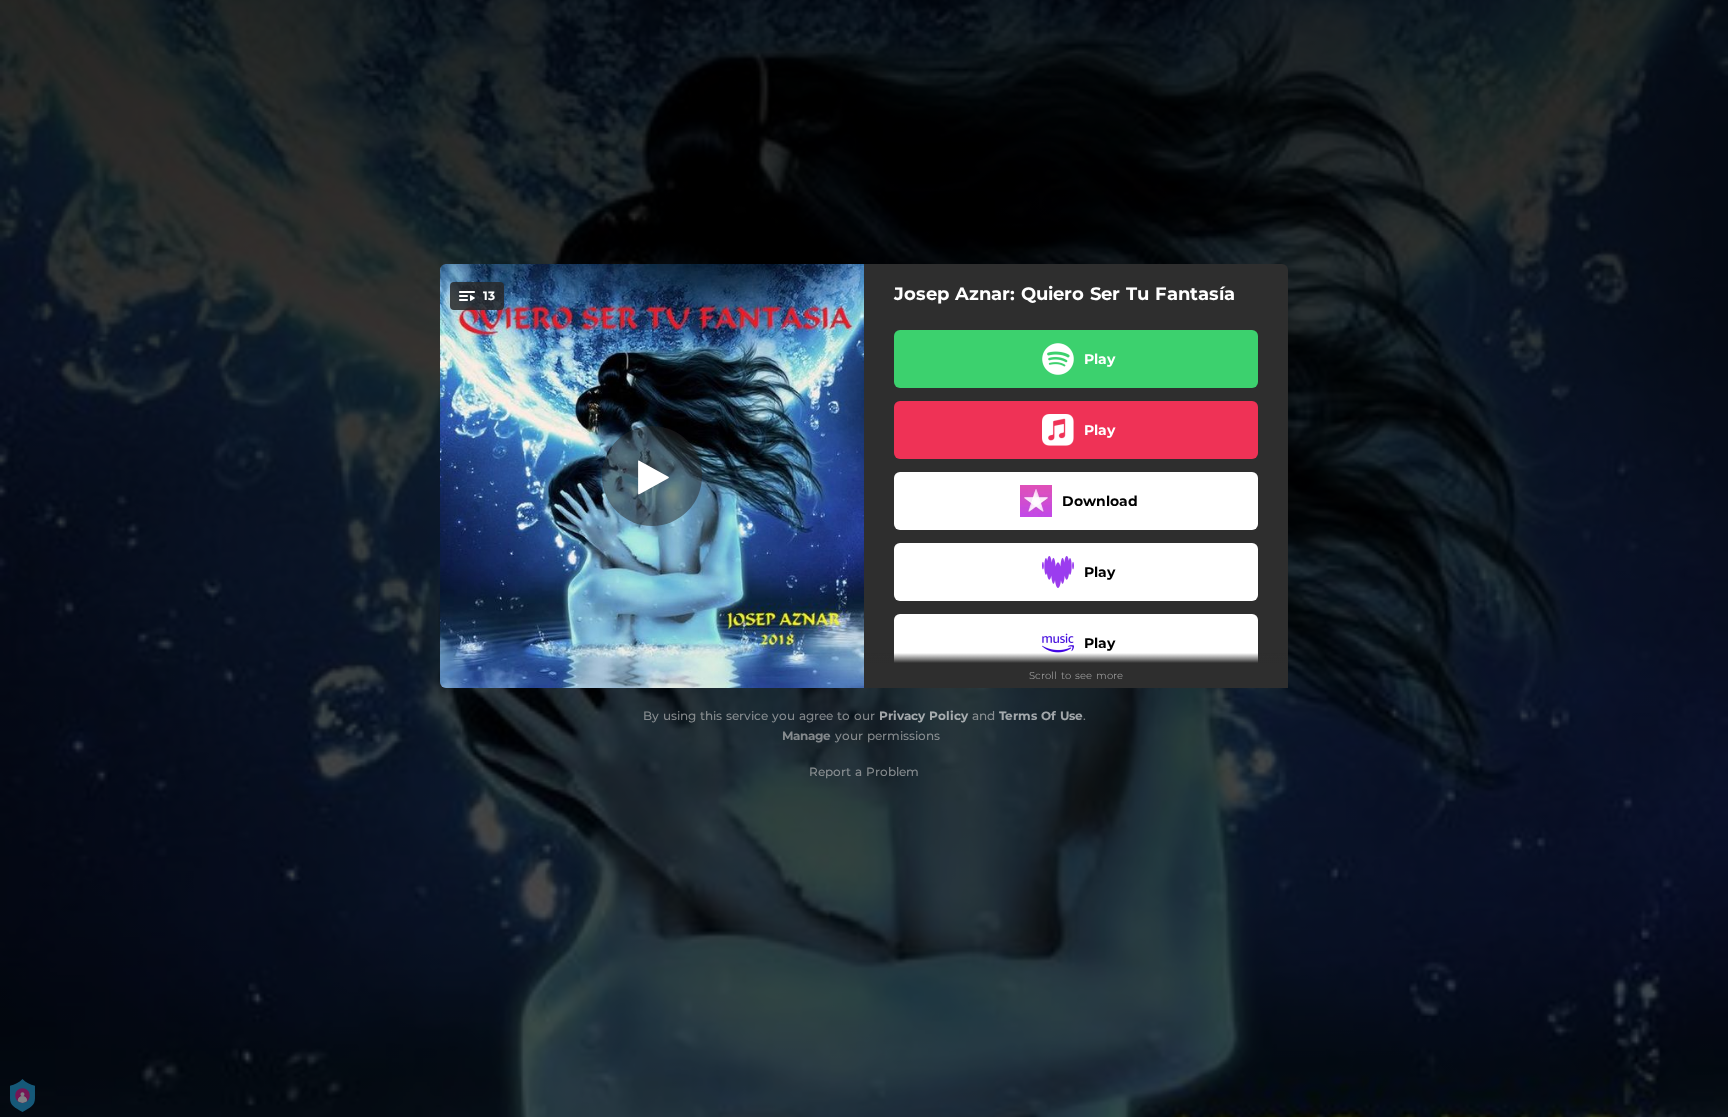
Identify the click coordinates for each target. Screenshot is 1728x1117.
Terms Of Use (1041, 715)
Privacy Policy (923, 715)
